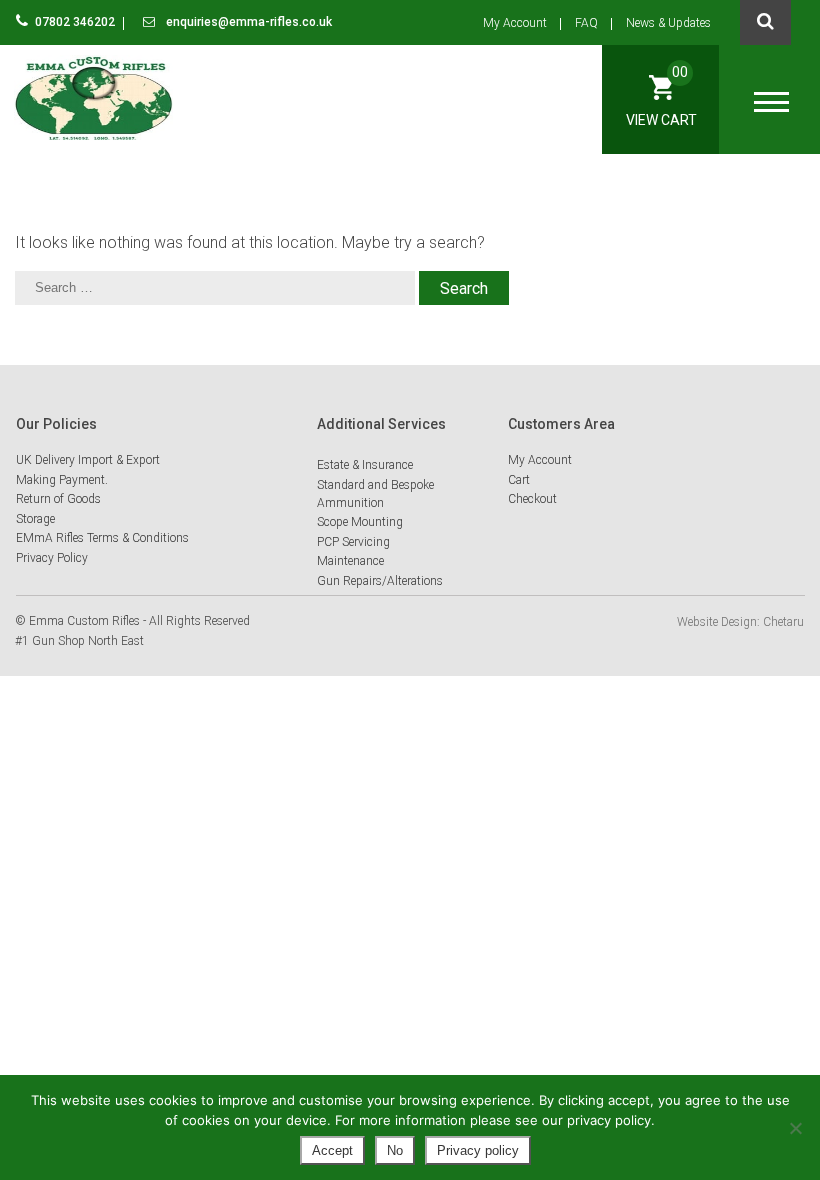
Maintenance (350, 561)
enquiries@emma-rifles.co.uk (247, 22)
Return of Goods (58, 499)
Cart (519, 480)
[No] (795, 1128)
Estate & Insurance (365, 465)
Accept (332, 1150)
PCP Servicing (353, 542)
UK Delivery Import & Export (88, 460)
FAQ (586, 23)
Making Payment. (62, 480)
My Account (515, 23)
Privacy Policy (52, 558)
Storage (35, 519)
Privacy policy (478, 1150)
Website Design (717, 622)
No (395, 1150)
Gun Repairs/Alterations (380, 581)
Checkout (532, 499)
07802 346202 (76, 22)
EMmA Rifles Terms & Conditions (102, 538)
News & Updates (668, 23)
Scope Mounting (360, 522)
